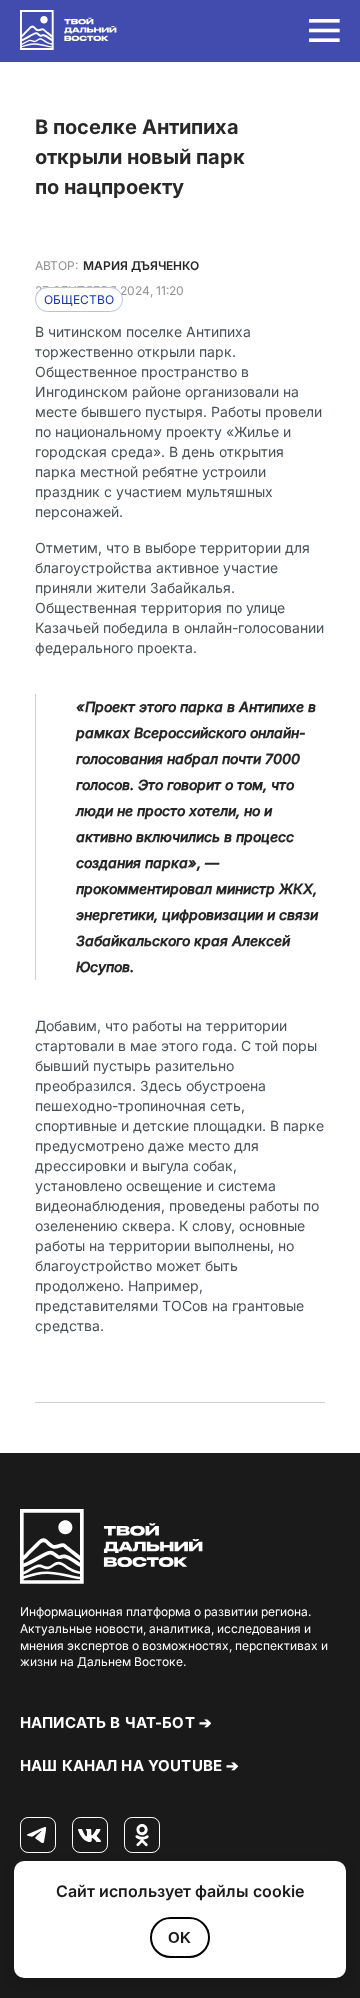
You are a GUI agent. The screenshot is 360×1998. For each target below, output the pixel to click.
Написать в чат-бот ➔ (116, 1722)
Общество (79, 299)
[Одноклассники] (142, 1836)
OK (179, 1937)
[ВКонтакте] (90, 1836)
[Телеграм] (38, 1836)
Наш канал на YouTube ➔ (129, 1765)
